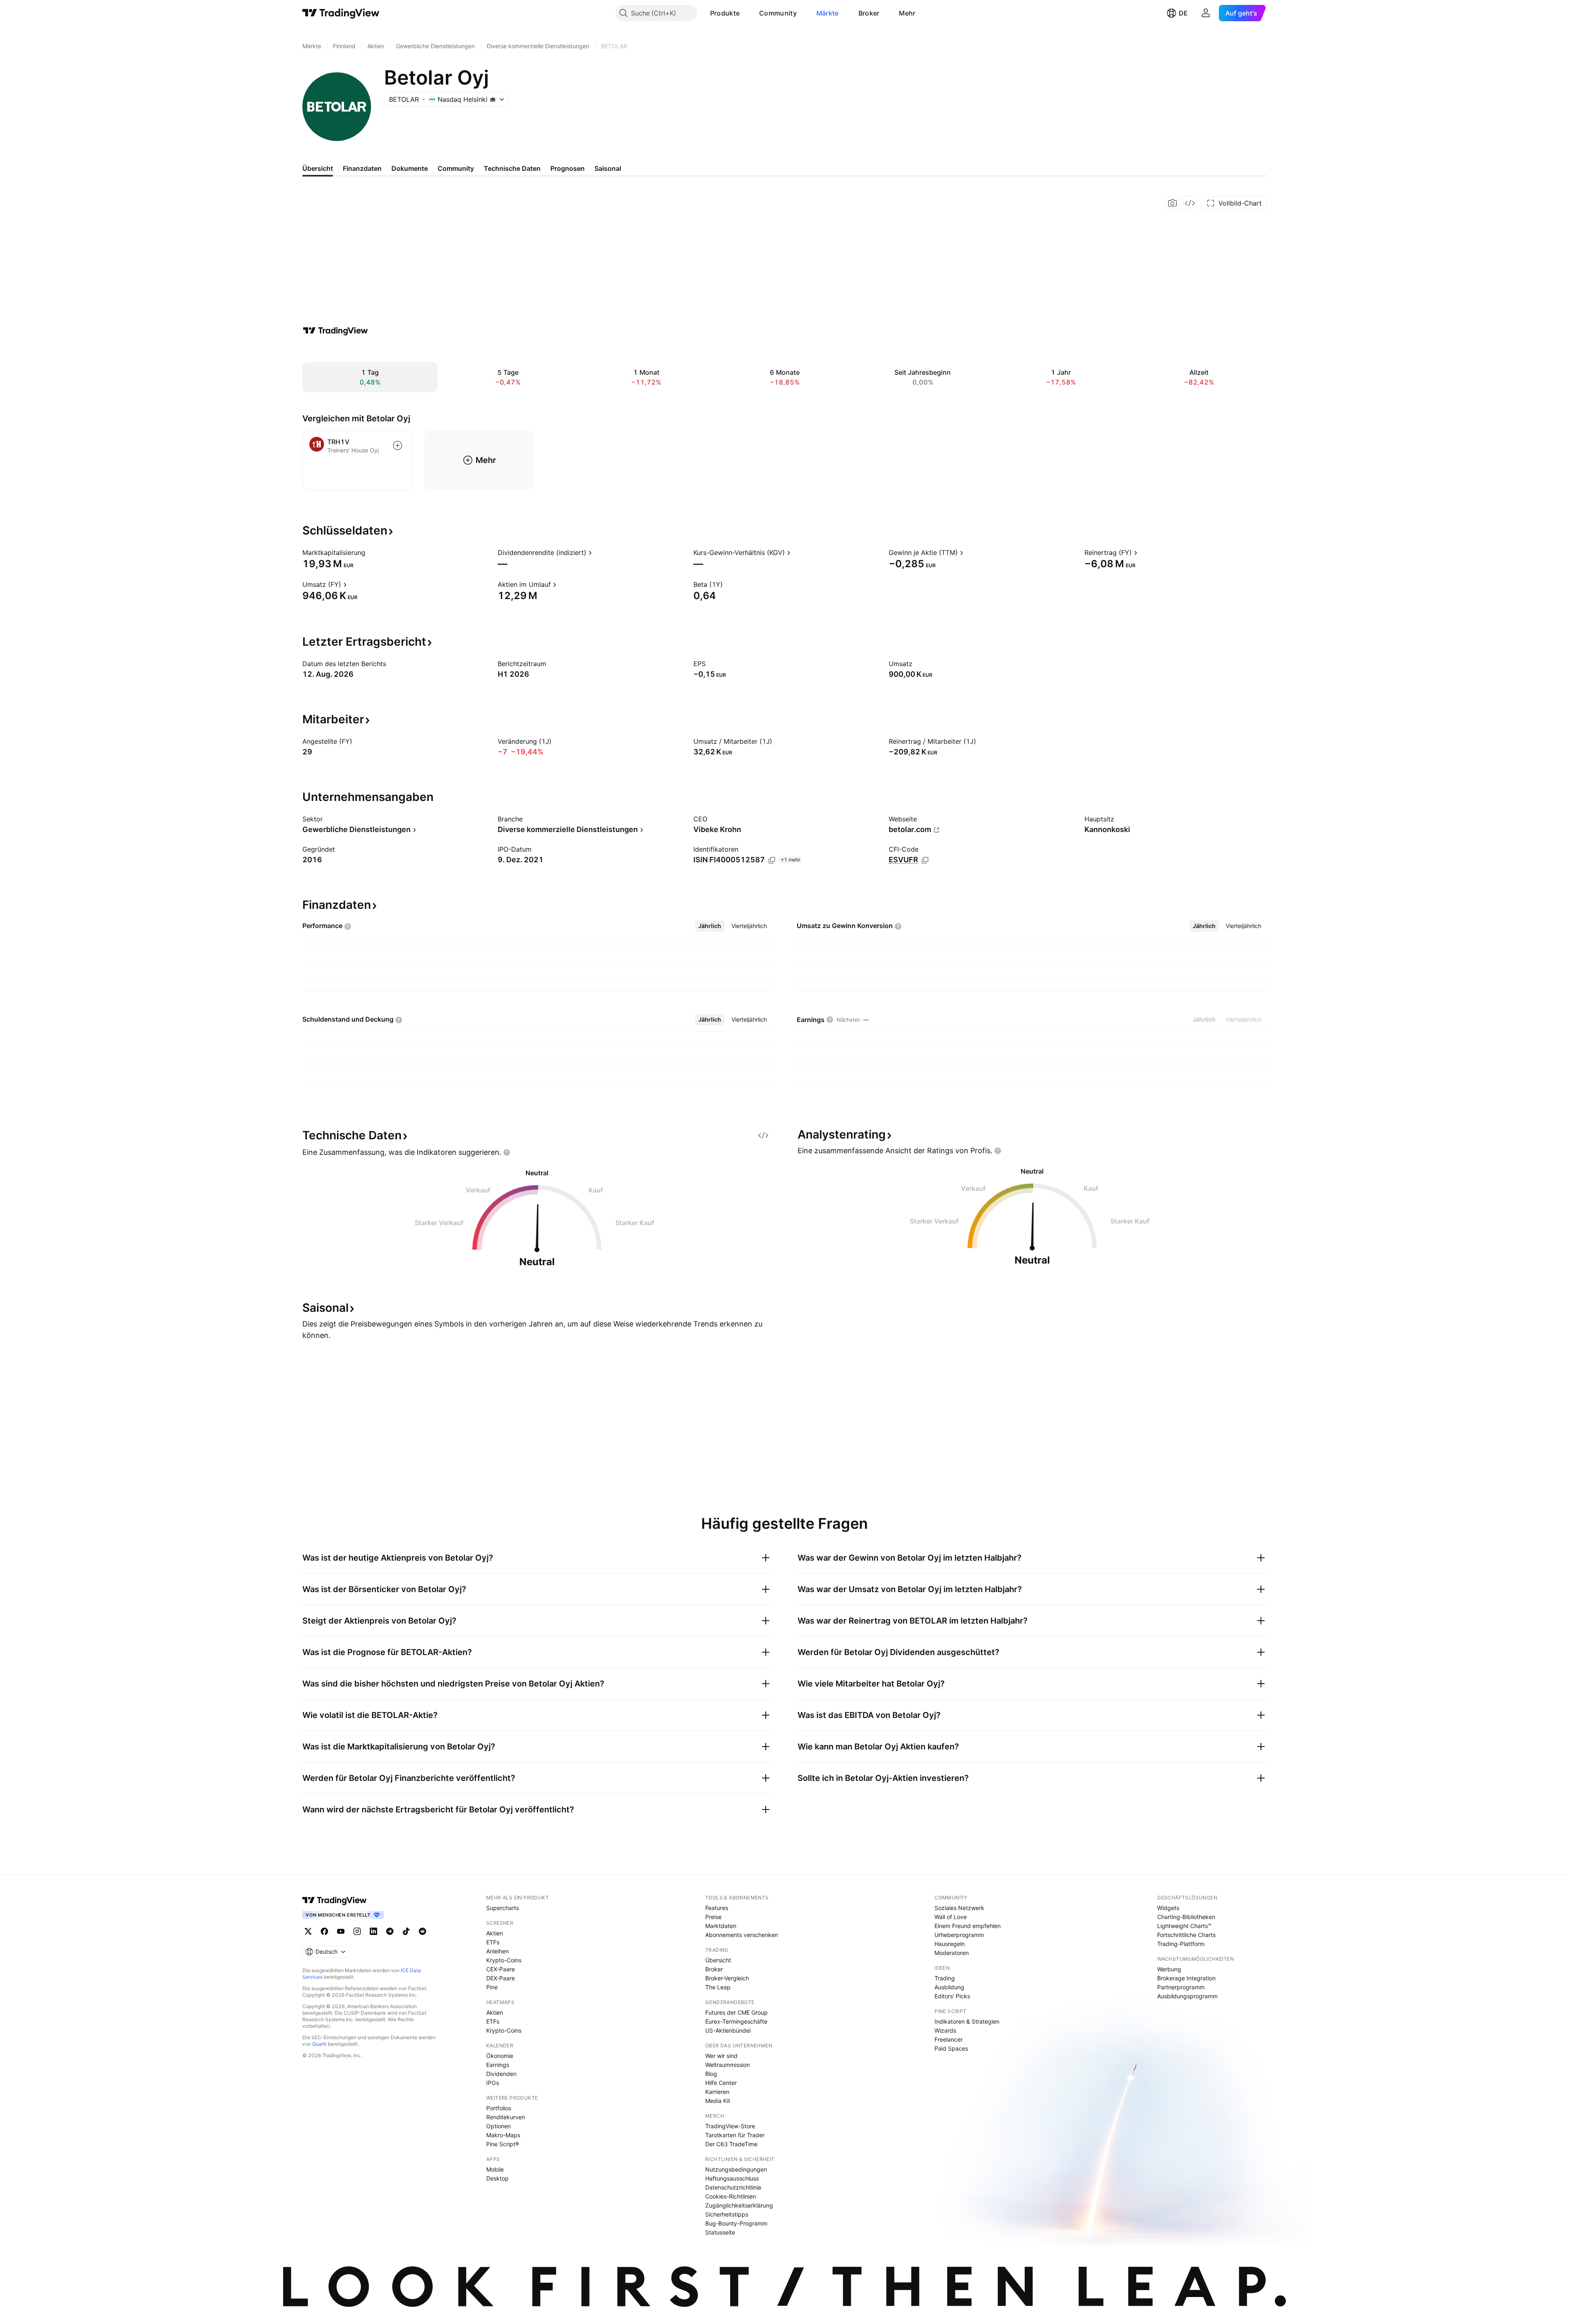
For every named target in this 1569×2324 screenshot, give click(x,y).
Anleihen (497, 1951)
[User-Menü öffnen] (1206, 13)
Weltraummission (728, 2065)
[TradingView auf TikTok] (406, 1931)
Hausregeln (950, 1944)
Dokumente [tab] (410, 168)
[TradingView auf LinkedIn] (373, 1931)
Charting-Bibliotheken (1186, 1917)
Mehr (907, 13)
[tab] (710, 926)
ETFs (493, 1942)
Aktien (495, 1933)
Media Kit (718, 2101)
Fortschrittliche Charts (1186, 1935)
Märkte (828, 13)
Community (778, 13)
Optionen (498, 2126)
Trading (945, 1978)
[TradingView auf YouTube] (341, 1931)
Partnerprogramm (1181, 1987)
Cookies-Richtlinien (731, 2196)
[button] (746, 13)
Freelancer (949, 2039)
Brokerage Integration (1186, 1978)
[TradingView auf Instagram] (357, 1931)
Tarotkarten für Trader (735, 2135)
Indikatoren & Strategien (967, 2021)
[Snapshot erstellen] (1173, 203)
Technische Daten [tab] (512, 168)
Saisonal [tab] (608, 168)
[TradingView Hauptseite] (341, 13)
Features (717, 1908)
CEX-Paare (501, 1969)
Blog (711, 2074)
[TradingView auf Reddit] (422, 1931)
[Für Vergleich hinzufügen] (398, 445)
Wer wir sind (721, 2056)
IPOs (493, 2083)
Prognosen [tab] (568, 168)
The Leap (718, 1987)
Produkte (725, 13)
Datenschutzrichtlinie (733, 2187)
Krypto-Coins (504, 1960)
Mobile (495, 2169)
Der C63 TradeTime (731, 2144)
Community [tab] (456, 168)
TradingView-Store (730, 2126)
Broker (869, 13)
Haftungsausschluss (732, 2178)
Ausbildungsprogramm (1187, 1996)
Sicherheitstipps (727, 2214)
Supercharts (503, 1908)
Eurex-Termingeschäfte (736, 2021)
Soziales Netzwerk (959, 1908)
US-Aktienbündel (728, 2030)
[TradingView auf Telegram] (390, 1931)
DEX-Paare (501, 1978)
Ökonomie (500, 2056)
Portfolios (499, 2108)
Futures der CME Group (736, 2012)
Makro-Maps (503, 2135)
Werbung (1169, 1969)
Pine (492, 1987)
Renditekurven (506, 2117)
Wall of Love (951, 1917)
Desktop (497, 2178)
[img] (493, 99)
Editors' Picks (952, 1996)
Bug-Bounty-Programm (736, 2223)
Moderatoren (952, 1953)
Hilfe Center (721, 2083)
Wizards (945, 2030)
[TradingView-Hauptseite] (335, 1900)
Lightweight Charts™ (1184, 1926)
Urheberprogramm (959, 1935)
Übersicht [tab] (318, 168)
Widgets (1168, 1908)
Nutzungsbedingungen (736, 2169)
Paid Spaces (951, 2048)
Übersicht (718, 1960)
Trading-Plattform (1181, 1944)
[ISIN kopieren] (772, 860)
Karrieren (717, 2092)
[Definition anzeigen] (371, 552)
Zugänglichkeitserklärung (739, 2205)
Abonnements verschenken (742, 1935)
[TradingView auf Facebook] (324, 1931)
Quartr (319, 2044)
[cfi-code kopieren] (925, 860)
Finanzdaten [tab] (362, 168)
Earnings (498, 2065)
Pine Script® (503, 2144)
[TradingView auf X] (308, 1931)
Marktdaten (721, 1926)
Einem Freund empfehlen (968, 1926)
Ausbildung (949, 1987)
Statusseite (720, 2232)
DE (1183, 13)
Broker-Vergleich (727, 1978)
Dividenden (501, 2074)
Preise (713, 1917)
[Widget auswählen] (1190, 203)
